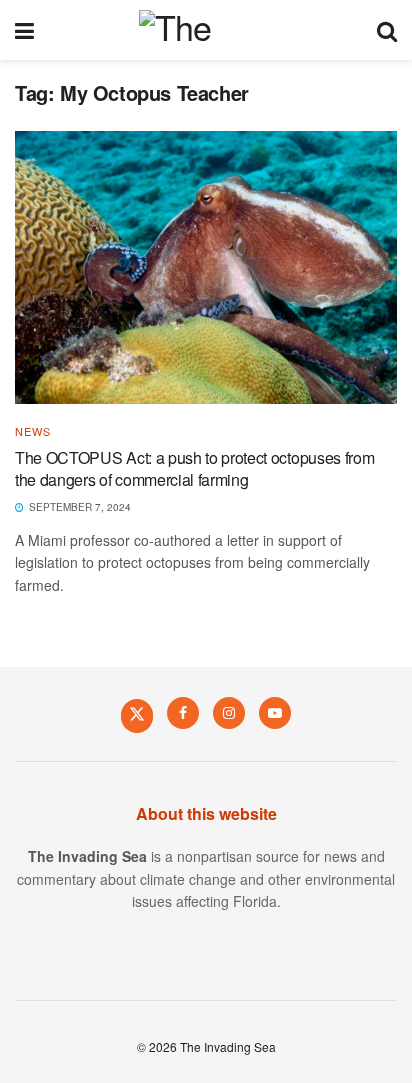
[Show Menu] (24, 30)
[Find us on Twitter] (137, 715)
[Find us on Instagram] (229, 713)
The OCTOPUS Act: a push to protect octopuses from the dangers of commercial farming (194, 468)
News (33, 431)
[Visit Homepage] (205, 30)
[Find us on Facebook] (183, 713)
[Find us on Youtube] (275, 713)
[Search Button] (387, 30)
